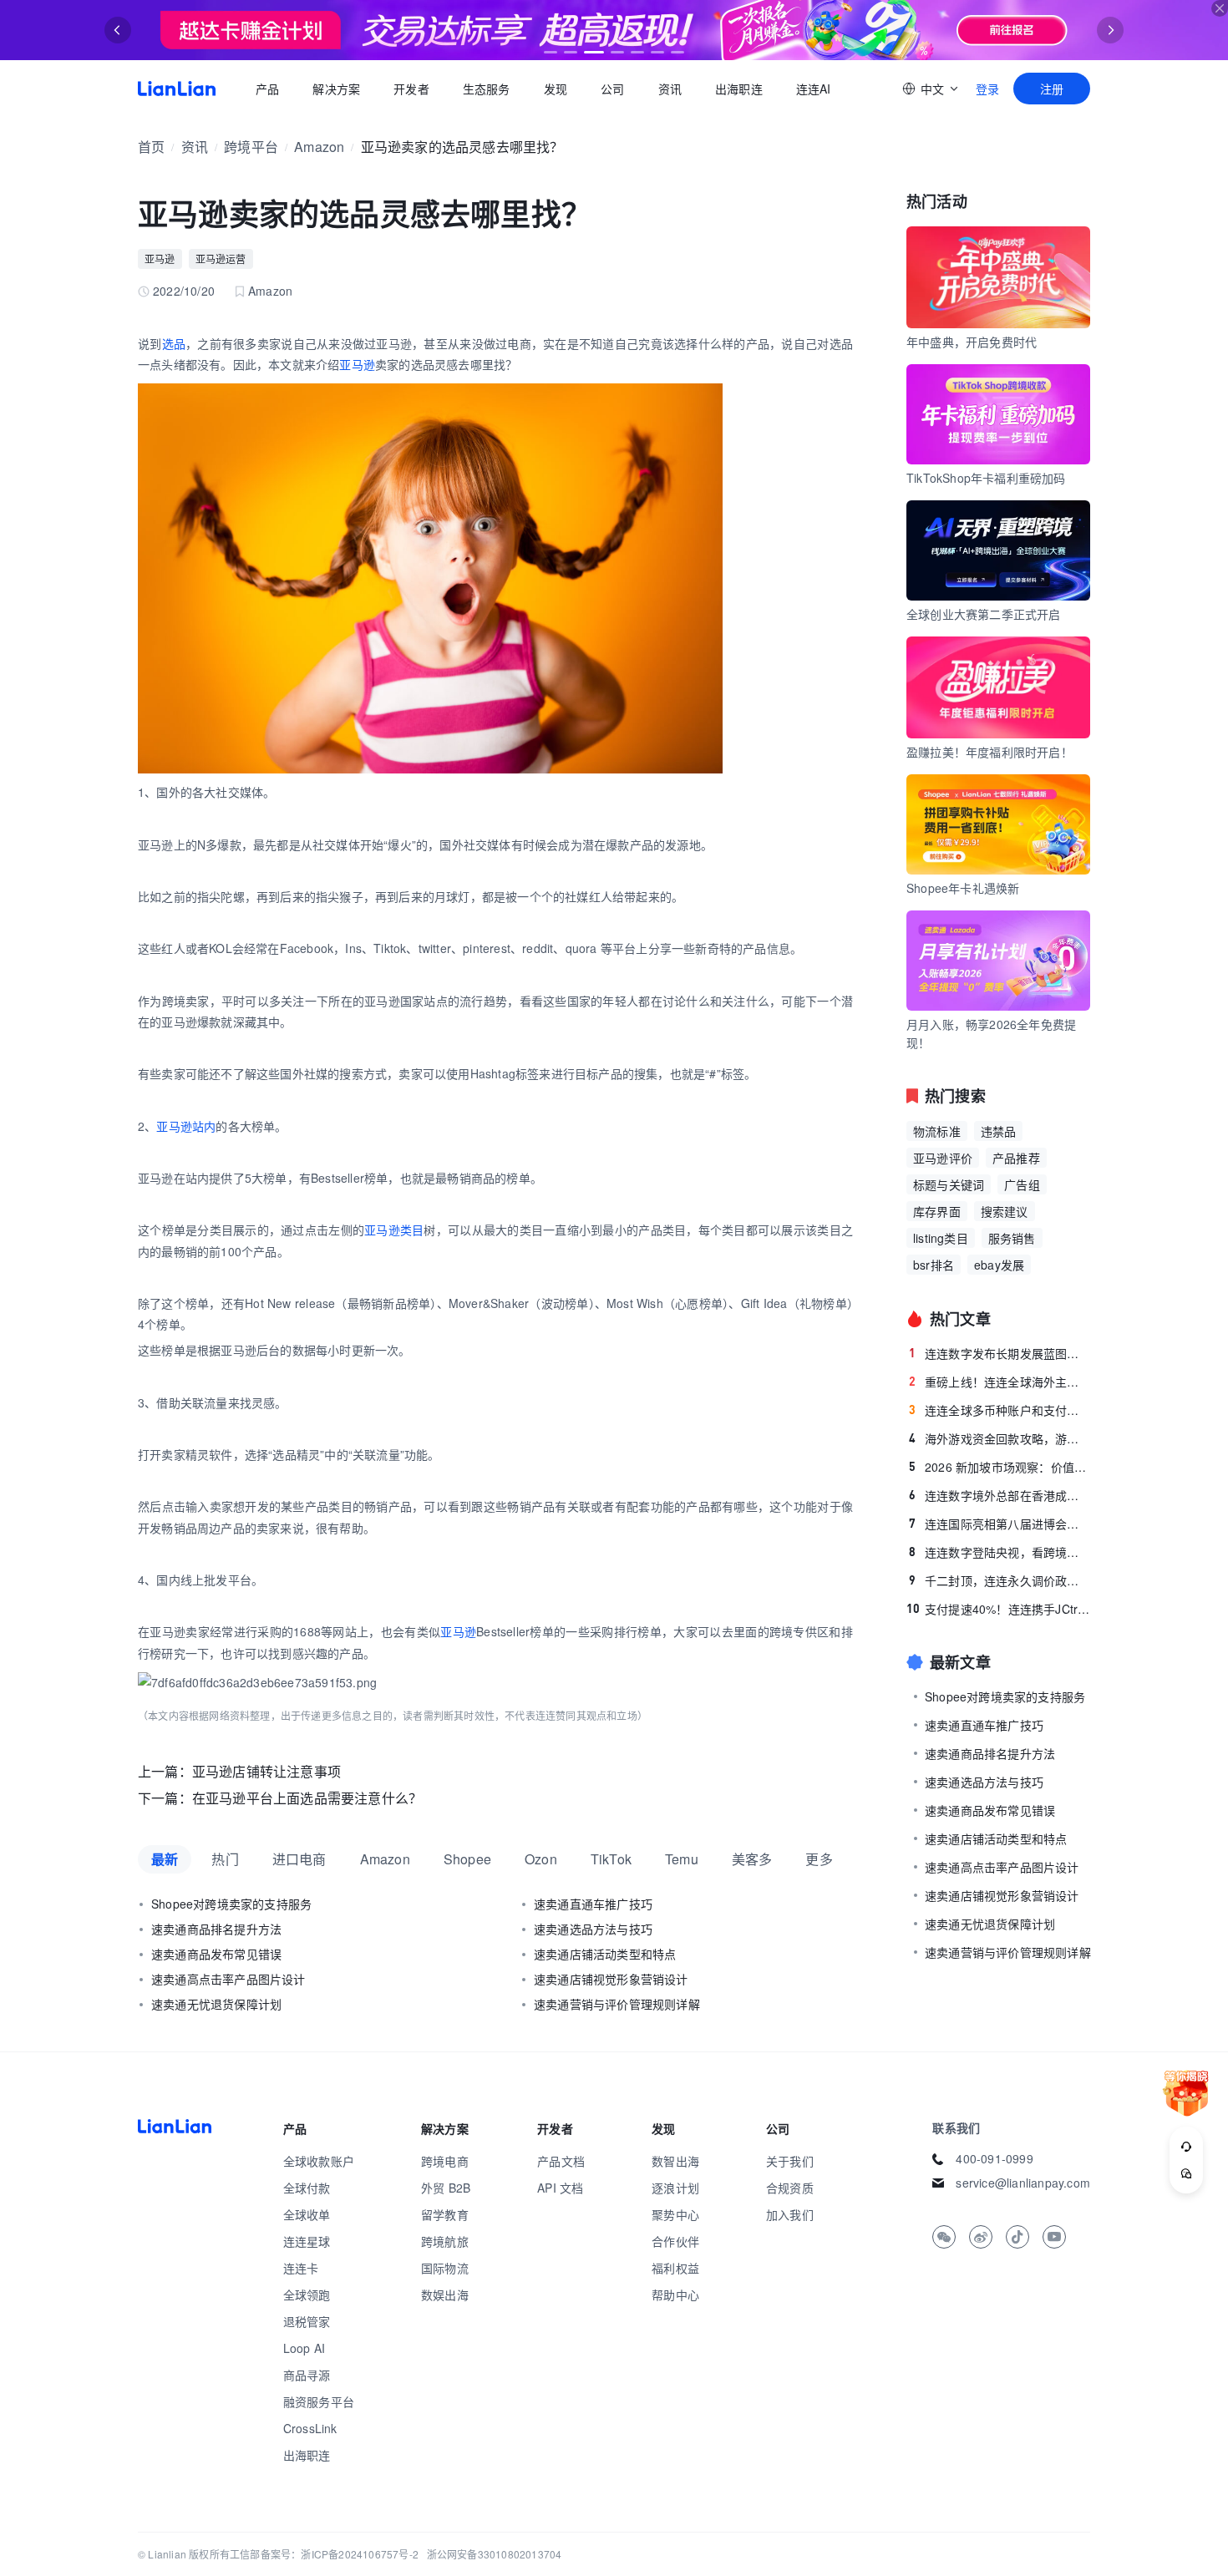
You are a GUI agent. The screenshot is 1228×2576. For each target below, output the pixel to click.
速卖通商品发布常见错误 (216, 1954)
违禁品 (999, 1131)
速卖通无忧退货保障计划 (216, 2004)
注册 (1052, 89)
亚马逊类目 (394, 1230)
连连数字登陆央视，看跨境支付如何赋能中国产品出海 (1000, 1552)
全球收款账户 (319, 2161)
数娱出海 (445, 2295)
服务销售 (1012, 1238)
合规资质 (790, 2188)
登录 (987, 89)
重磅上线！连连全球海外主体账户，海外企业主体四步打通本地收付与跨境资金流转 (1000, 1382)
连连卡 (301, 2268)
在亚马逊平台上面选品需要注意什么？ (307, 1798)
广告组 (1022, 1184)
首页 (177, 89)
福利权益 (675, 2268)
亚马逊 (160, 259)
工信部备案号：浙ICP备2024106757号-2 (324, 2554)
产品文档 (561, 2161)
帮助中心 (675, 2295)
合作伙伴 (675, 2241)
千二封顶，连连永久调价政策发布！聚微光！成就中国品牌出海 (1000, 1580)
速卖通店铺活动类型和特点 (605, 1954)
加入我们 (790, 2214)
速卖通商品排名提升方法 (216, 1929)
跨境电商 (445, 2161)
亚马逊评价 (943, 1158)
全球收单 (307, 2214)
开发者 (411, 89)
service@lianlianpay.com (1023, 2183)
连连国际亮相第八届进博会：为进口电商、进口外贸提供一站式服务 (1000, 1524)
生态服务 (487, 89)
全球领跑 (307, 2295)
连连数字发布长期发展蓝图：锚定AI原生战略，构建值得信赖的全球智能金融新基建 (1000, 1353)
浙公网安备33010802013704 (495, 2554)
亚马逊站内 (186, 1126)
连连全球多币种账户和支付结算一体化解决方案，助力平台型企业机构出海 (1000, 1410)
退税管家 (307, 2321)
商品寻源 (307, 2375)
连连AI (814, 89)
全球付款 (307, 2188)
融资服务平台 (319, 2401)
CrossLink (310, 2428)
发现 (556, 89)
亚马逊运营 (221, 259)
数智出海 (675, 2161)
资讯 (670, 89)
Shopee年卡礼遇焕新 (963, 888)
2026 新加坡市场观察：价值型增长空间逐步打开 (1000, 1467)
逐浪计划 (675, 2188)
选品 (174, 343)
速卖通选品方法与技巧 (593, 1929)
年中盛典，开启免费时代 (972, 342)
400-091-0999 (994, 2158)
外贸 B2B (446, 2188)
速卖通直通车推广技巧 (593, 1904)
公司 (612, 89)
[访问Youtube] (1054, 2237)
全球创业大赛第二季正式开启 (984, 614)
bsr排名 (934, 1265)
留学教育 (445, 2214)
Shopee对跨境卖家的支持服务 (231, 1904)
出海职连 (739, 89)
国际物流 (445, 2268)
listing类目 (941, 1238)
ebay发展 (999, 1265)
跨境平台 (251, 147)
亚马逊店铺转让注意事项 (266, 1771)
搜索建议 (1005, 1211)
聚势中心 (675, 2214)
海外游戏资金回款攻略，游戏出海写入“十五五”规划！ (1000, 1438)
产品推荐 (1016, 1158)
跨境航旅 (445, 2241)
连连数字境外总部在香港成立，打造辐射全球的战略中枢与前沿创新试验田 (1000, 1495)
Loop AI (304, 2348)
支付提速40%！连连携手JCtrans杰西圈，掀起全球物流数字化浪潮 (998, 1609)
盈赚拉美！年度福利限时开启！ (990, 752)
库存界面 (937, 1211)
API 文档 (560, 2188)
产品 (267, 89)
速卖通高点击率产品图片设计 (228, 1979)
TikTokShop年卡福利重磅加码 (986, 478)
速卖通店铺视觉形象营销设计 (611, 1979)
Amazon (319, 147)
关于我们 (790, 2161)
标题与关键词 (949, 1184)
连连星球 (307, 2241)
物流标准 (937, 1131)
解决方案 (336, 89)
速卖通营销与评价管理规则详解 (617, 2004)
